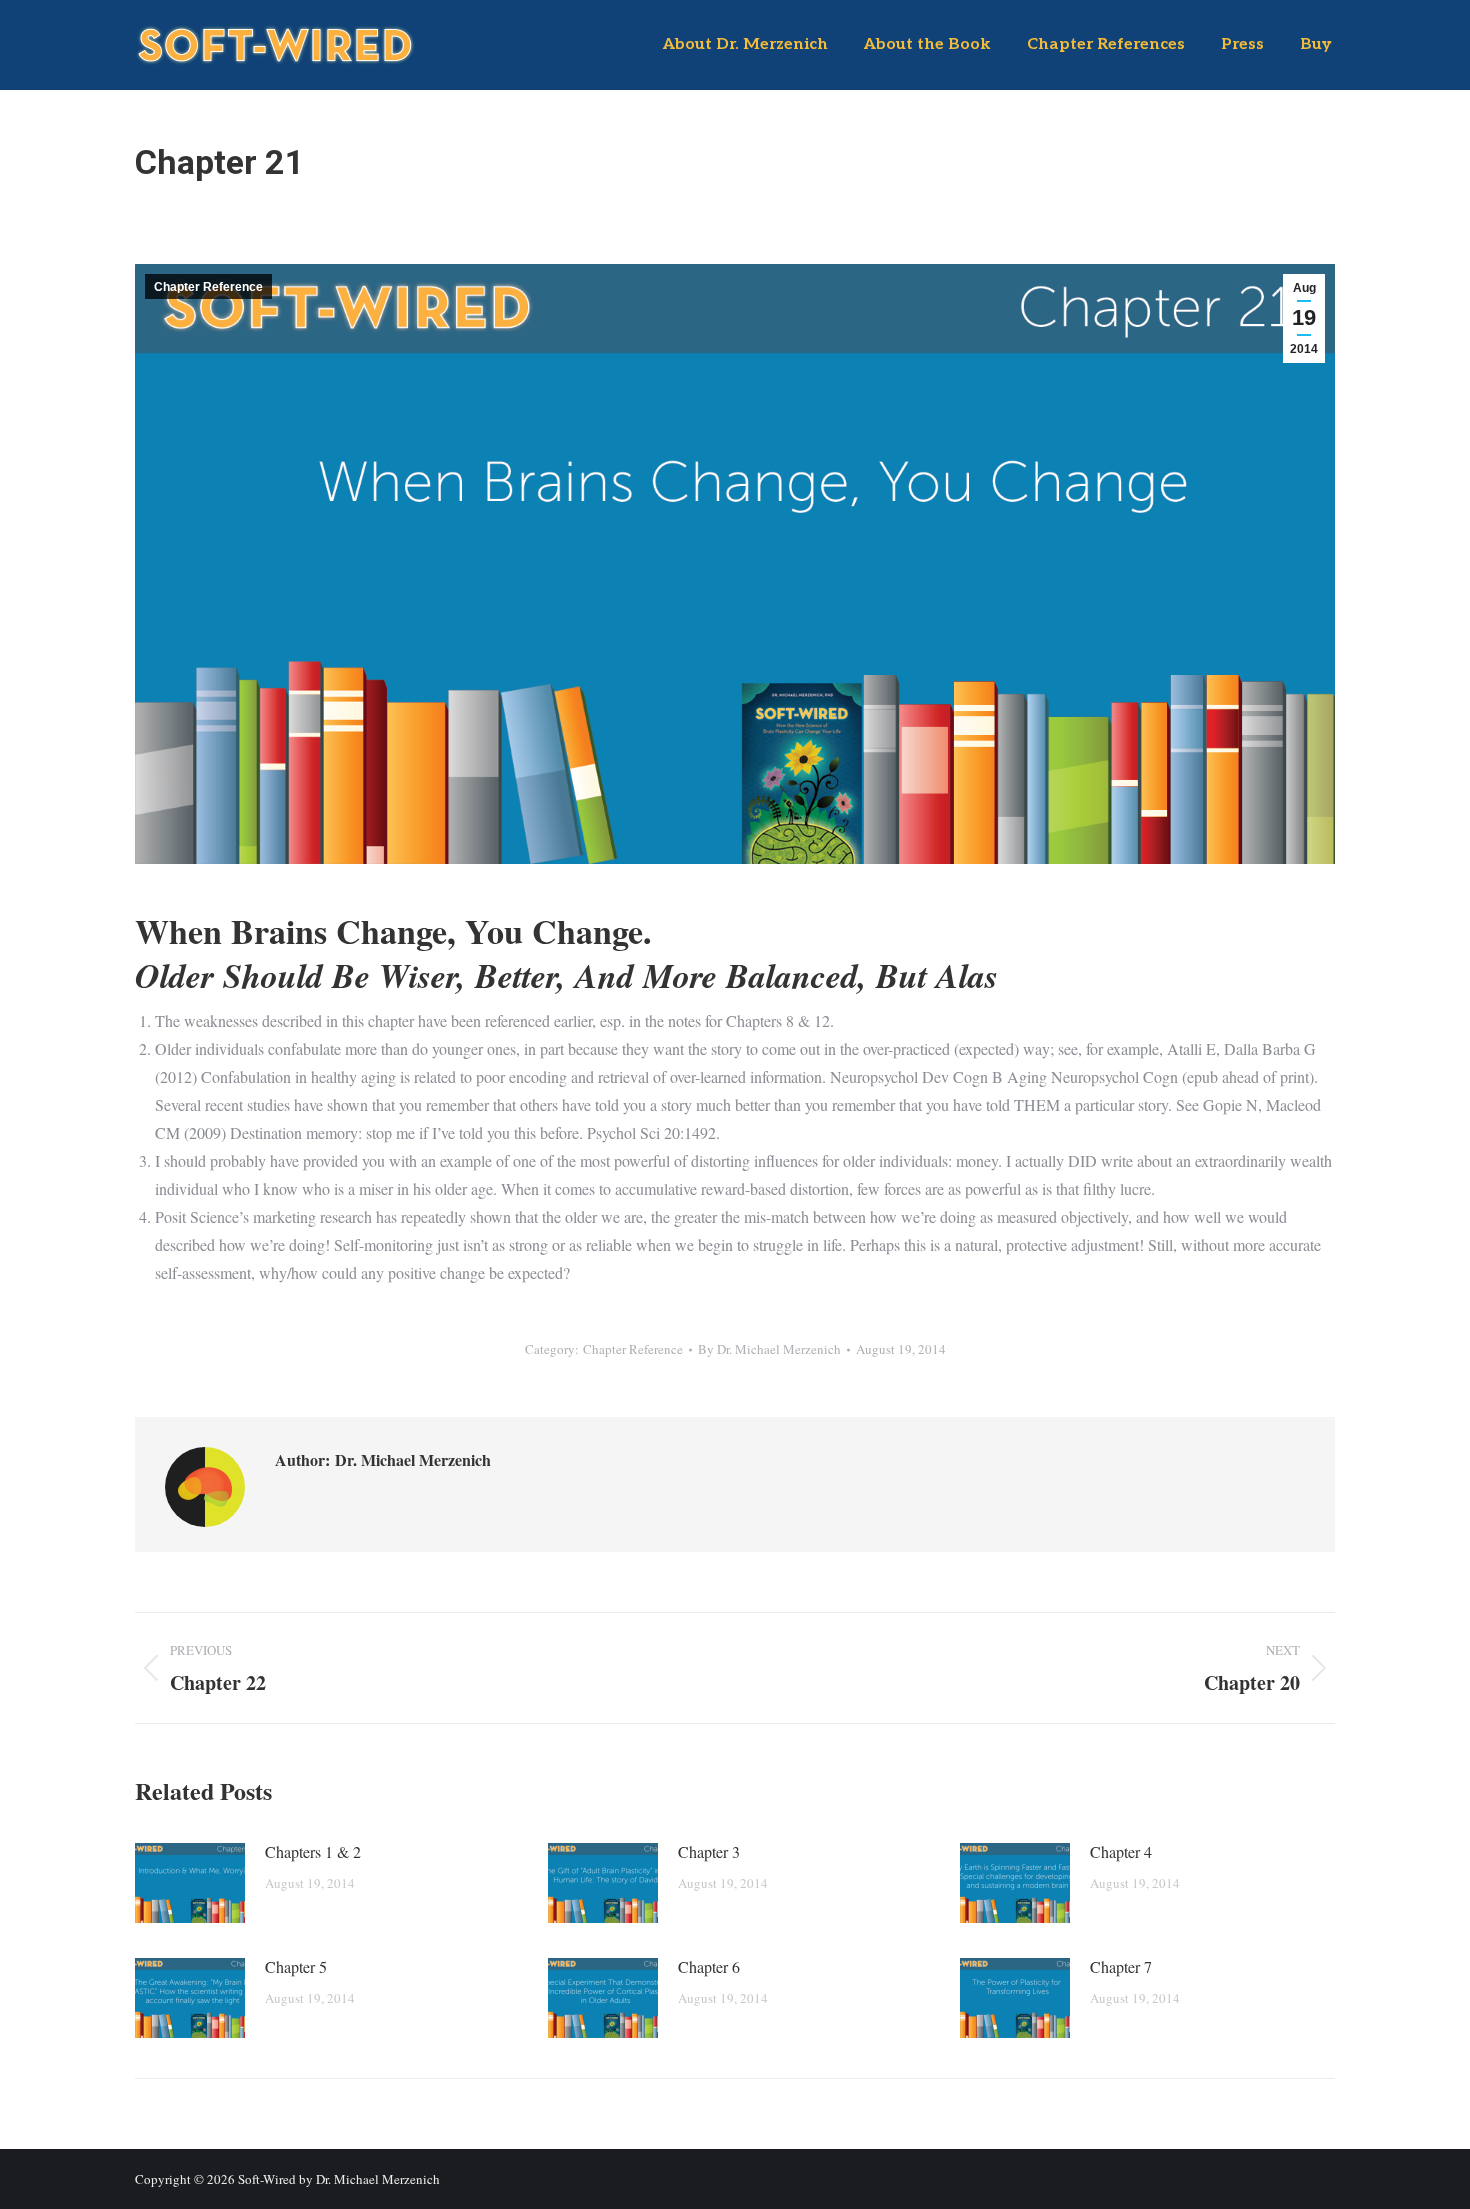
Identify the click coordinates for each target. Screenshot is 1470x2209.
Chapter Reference (208, 287)
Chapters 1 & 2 (313, 1851)
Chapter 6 (709, 1966)
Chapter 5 (296, 1966)
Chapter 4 (1121, 1851)
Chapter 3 (709, 1851)
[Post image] (190, 1883)
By (769, 1349)
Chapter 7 (1121, 1966)
